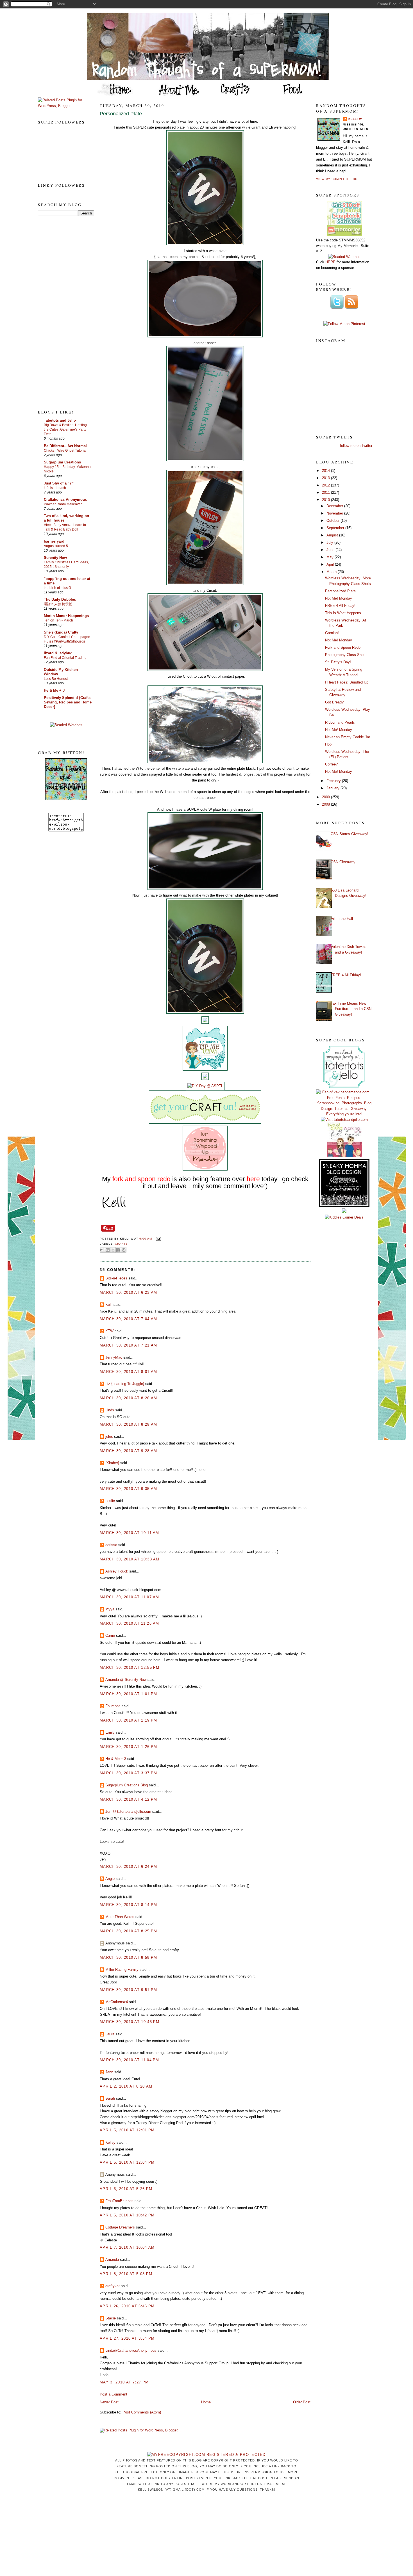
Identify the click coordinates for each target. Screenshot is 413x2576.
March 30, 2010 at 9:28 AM (129, 1451)
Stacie (111, 2318)
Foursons (113, 1706)
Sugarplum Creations (62, 462)
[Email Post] (157, 1239)
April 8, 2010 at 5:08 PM (126, 2274)
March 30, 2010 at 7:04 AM (129, 1319)
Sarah (110, 2098)
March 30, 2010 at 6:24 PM (129, 1867)
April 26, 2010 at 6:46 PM (127, 2306)
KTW (109, 1331)
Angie (110, 1879)
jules (109, 1436)
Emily (110, 1732)
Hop (328, 744)
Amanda (112, 2260)
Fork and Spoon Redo (343, 647)
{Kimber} (112, 1463)
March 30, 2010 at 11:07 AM (130, 1597)
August (333, 535)
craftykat (113, 2286)
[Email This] (102, 1250)
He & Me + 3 (54, 690)
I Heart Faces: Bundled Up (347, 682)
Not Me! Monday (339, 598)
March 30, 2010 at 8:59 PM (129, 1957)
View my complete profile (341, 179)
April (331, 564)
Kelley (110, 2142)
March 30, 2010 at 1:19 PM (129, 1720)
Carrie (110, 1636)
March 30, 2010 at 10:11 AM (130, 1533)
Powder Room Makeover (63, 504)
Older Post (302, 2402)
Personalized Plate (121, 114)
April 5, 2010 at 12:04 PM (127, 2162)
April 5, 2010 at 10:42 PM (127, 2215)
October (333, 521)
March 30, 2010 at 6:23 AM (129, 1292)
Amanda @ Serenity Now (126, 1680)
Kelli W (355, 119)
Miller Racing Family (122, 1970)
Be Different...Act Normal (65, 446)
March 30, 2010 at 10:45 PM (130, 2022)
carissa (111, 1545)
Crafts (121, 1244)
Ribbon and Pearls (340, 722)
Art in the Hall (342, 919)
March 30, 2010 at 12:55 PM (130, 1668)
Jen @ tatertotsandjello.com (128, 1812)
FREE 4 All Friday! (340, 606)
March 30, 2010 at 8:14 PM (129, 1905)
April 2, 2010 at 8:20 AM (126, 2086)
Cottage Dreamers (120, 2227)
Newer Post (109, 2402)
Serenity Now (55, 558)
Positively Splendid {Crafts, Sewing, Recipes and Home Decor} (68, 702)
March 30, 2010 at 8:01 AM (129, 1372)
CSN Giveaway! (344, 862)
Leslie (110, 1501)
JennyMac (114, 1357)
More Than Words (120, 1917)
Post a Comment (114, 2394)
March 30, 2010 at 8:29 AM (129, 1424)
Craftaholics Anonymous (65, 500)
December (335, 506)
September (336, 528)
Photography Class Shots (346, 655)
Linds (110, 1410)
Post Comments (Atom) (142, 2412)
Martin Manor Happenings (66, 616)
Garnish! (332, 633)
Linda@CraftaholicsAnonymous (131, 2350)
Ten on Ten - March (58, 620)
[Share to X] (113, 1250)
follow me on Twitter (356, 446)
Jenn (109, 2072)
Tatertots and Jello (60, 420)
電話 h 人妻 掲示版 (58, 604)
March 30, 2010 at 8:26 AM (129, 1398)
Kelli (109, 1305)
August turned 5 (56, 546)
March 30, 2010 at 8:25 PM (129, 1931)
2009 (326, 797)
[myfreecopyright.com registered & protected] (206, 2455)
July (330, 542)
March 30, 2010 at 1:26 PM (129, 1747)
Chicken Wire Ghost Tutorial (65, 451)
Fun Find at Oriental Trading (65, 658)
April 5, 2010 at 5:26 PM (126, 2189)
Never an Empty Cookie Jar (348, 737)
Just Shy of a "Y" (59, 483)
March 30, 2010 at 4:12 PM (129, 1799)
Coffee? (331, 764)
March (332, 572)
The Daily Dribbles (60, 599)
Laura (110, 2034)
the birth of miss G (57, 588)
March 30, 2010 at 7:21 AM (129, 1345)
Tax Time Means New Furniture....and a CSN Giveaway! (351, 1009)
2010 (326, 500)
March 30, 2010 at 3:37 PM (129, 1773)
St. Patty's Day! (338, 662)
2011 (326, 492)
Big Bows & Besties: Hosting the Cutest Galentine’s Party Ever (65, 429)
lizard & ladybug (58, 653)
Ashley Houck (117, 1571)
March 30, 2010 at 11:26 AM (130, 1623)
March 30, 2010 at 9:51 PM (129, 1990)
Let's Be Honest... (57, 679)
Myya (110, 1609)
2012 (326, 485)
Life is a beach (55, 488)
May (331, 557)
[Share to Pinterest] (124, 1250)
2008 (326, 804)
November (335, 513)
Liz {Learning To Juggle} (125, 1384)
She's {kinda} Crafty (61, 632)
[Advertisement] (60, 312)
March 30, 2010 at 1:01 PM (129, 1694)
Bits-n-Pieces (116, 1278)
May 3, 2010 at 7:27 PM (124, 2382)
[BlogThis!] (108, 1250)
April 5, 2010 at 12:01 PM (127, 2130)
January (333, 788)
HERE (330, 262)
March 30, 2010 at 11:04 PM (130, 2060)
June (331, 550)
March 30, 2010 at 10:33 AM (130, 1559)
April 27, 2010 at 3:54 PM (127, 2338)
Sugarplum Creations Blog (127, 1785)
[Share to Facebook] (118, 1250)
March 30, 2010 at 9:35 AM (129, 1489)
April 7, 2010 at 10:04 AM (127, 2247)
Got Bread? (334, 702)
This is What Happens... (345, 613)
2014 (326, 471)
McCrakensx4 (117, 2002)
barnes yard (54, 541)
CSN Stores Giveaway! (350, 834)
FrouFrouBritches (119, 2201)
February (334, 781)
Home (206, 2402)
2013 (326, 478)
